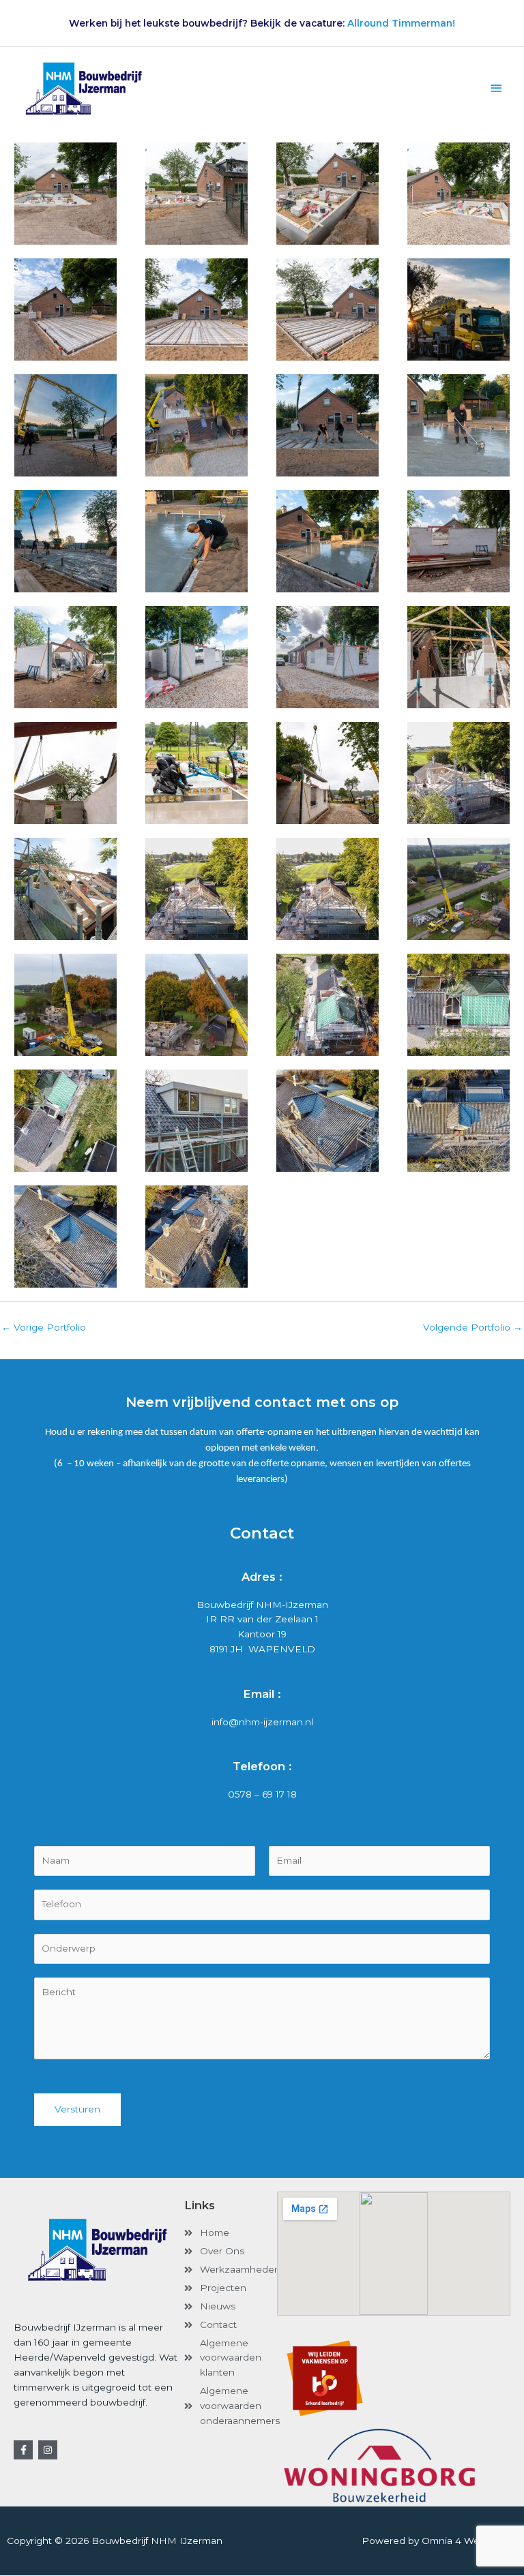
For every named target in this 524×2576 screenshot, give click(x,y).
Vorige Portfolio (44, 1327)
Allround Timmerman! (401, 23)
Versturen (77, 2109)
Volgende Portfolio (473, 1327)
